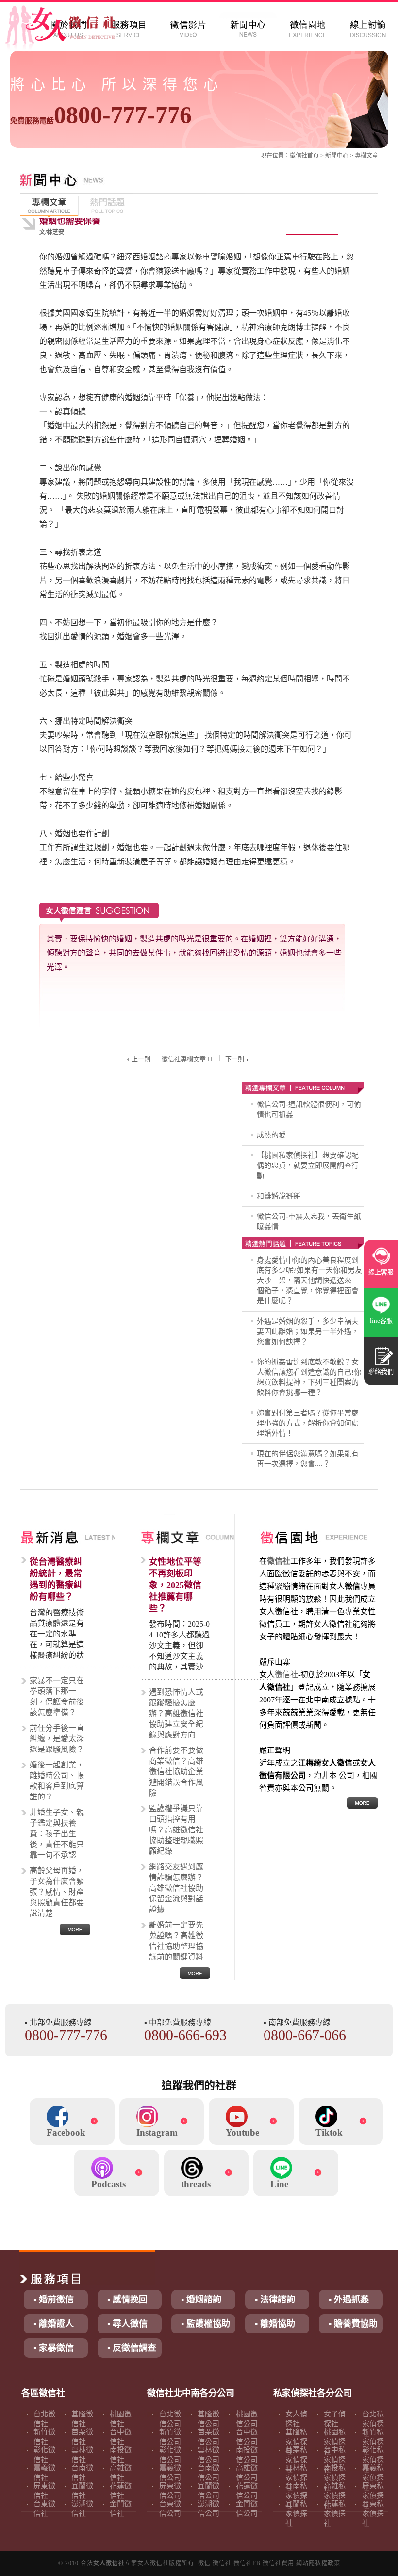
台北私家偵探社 (373, 2424)
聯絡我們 (381, 1371)
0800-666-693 (185, 2035)
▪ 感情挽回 (127, 2300)
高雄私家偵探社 (335, 2495)
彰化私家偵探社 (373, 2460)
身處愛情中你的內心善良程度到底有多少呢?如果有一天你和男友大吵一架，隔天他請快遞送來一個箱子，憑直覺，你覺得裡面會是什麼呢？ (309, 1280)
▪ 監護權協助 (206, 2324)
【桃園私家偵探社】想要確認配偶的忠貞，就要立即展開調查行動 (308, 1166)
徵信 (204, 2563)
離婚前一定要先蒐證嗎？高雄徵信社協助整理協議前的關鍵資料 (176, 1941)
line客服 (381, 1320)
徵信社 (298, 156)
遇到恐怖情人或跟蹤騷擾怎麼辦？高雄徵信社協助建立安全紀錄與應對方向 (176, 1713)
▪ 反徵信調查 (132, 2348)
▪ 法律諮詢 (275, 2300)
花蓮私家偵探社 (335, 2513)
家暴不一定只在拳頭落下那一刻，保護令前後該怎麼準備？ (57, 1696)
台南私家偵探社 (296, 2495)
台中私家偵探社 (335, 2460)
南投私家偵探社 (335, 2478)
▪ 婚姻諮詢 (201, 2300)
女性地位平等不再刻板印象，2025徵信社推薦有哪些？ (175, 1585)
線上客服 (381, 1272)
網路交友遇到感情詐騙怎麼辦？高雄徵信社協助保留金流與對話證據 (176, 1888)
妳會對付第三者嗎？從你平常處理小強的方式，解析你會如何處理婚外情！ (308, 1423)
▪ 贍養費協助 (353, 2324)
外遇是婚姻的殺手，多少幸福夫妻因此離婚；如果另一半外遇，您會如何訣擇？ (308, 1331)
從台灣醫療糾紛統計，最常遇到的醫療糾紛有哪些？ (56, 1579)
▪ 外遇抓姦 (349, 2300)
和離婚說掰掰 (279, 1196)
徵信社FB (247, 2563)
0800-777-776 (101, 115)
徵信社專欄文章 (184, 1059)
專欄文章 (366, 156)
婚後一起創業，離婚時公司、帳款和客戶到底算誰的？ (57, 1781)
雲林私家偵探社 (296, 2478)
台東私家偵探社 (373, 2513)
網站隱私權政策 (318, 2563)
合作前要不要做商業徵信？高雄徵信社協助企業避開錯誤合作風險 (176, 1772)
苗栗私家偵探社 (296, 2460)
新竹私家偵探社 (373, 2442)
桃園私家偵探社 (335, 2442)
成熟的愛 (271, 1135)
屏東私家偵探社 (373, 2495)
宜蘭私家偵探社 (296, 2513)
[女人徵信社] (71, 29)
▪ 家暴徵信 (54, 2348)
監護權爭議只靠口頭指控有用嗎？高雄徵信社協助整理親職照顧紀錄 (176, 1830)
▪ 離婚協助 (275, 2324)
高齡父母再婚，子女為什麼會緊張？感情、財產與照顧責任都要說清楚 (57, 1892)
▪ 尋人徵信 (127, 2324)
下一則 (235, 1059)
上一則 (141, 1059)
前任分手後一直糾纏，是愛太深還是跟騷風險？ (57, 1739)
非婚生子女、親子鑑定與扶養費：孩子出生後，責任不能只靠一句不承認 (57, 1834)
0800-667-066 (305, 2035)
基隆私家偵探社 (296, 2442)
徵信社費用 (278, 2563)
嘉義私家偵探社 (373, 2478)
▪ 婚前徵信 (54, 2300)
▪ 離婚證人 (54, 2324)
